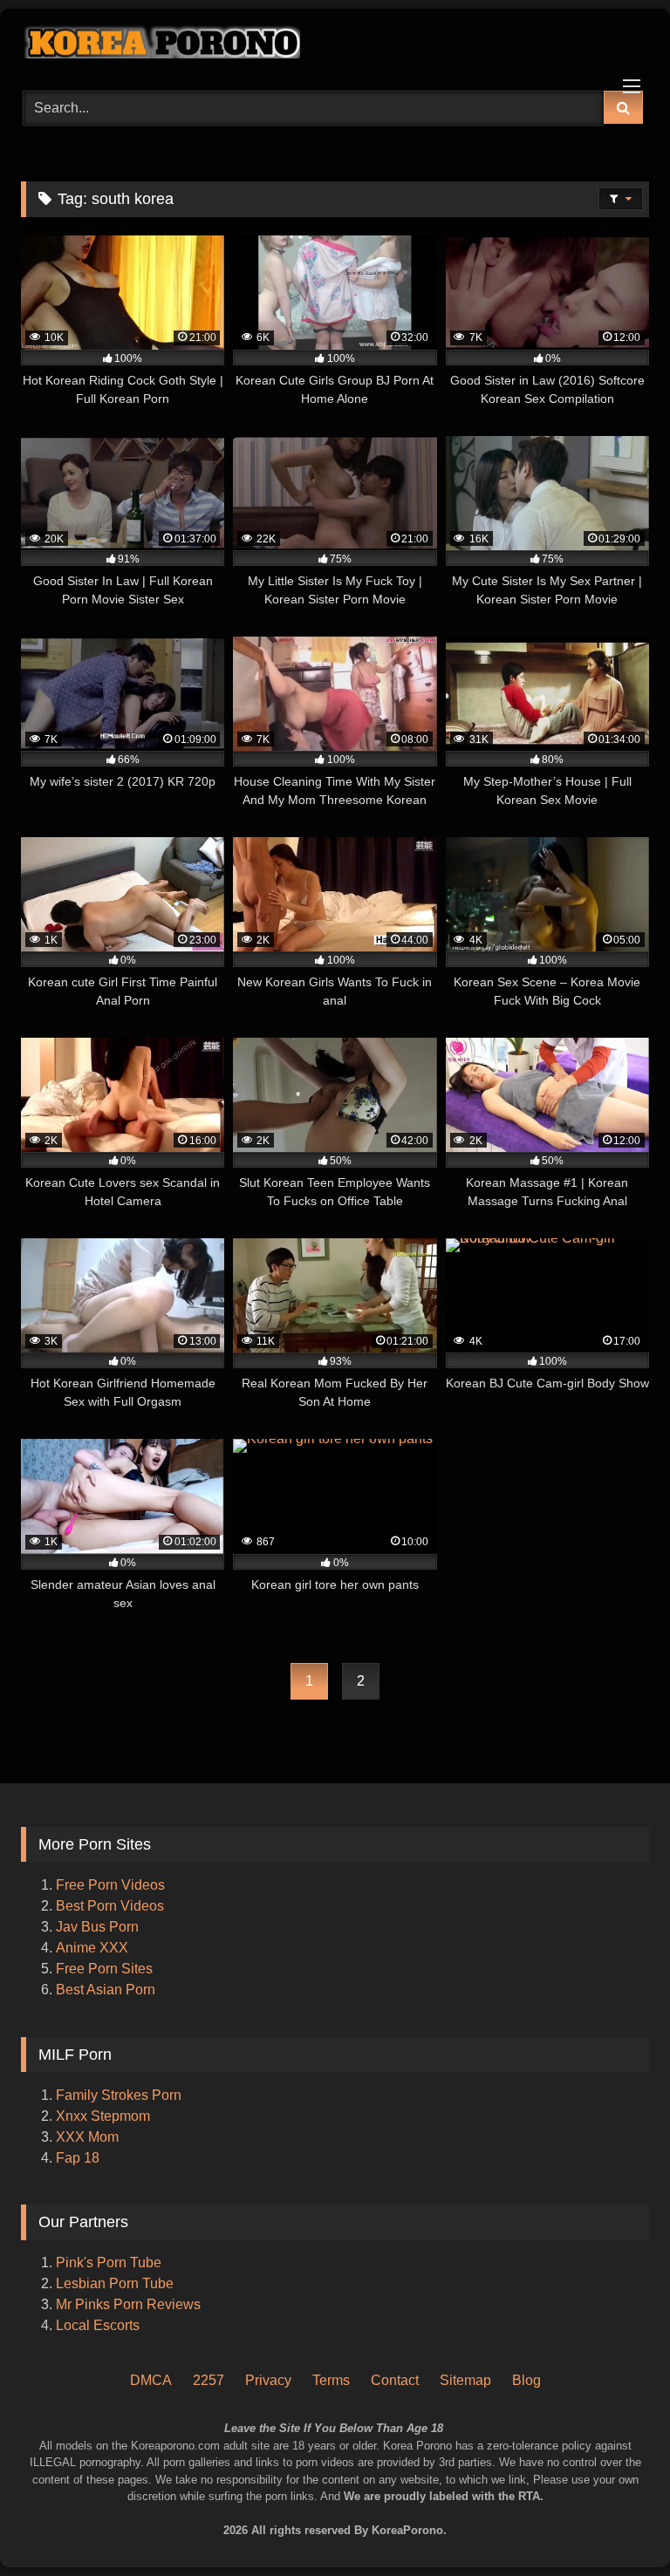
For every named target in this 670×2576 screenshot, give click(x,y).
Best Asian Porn (106, 1990)
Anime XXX (92, 1948)
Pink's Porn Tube (109, 2263)
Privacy (268, 2380)
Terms (331, 2380)
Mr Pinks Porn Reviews (130, 2304)
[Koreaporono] (335, 44)
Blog (526, 2380)
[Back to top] (633, 2489)
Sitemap (465, 2380)
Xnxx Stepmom (103, 2116)
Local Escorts (98, 2325)
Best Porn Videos (110, 1906)
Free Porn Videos (110, 1885)
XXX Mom (89, 2137)
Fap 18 (78, 2158)
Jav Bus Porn (97, 1927)
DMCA (151, 2380)
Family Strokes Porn (119, 2095)
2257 (209, 2380)
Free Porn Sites (104, 1969)
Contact (395, 2380)
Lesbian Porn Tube (115, 2283)
